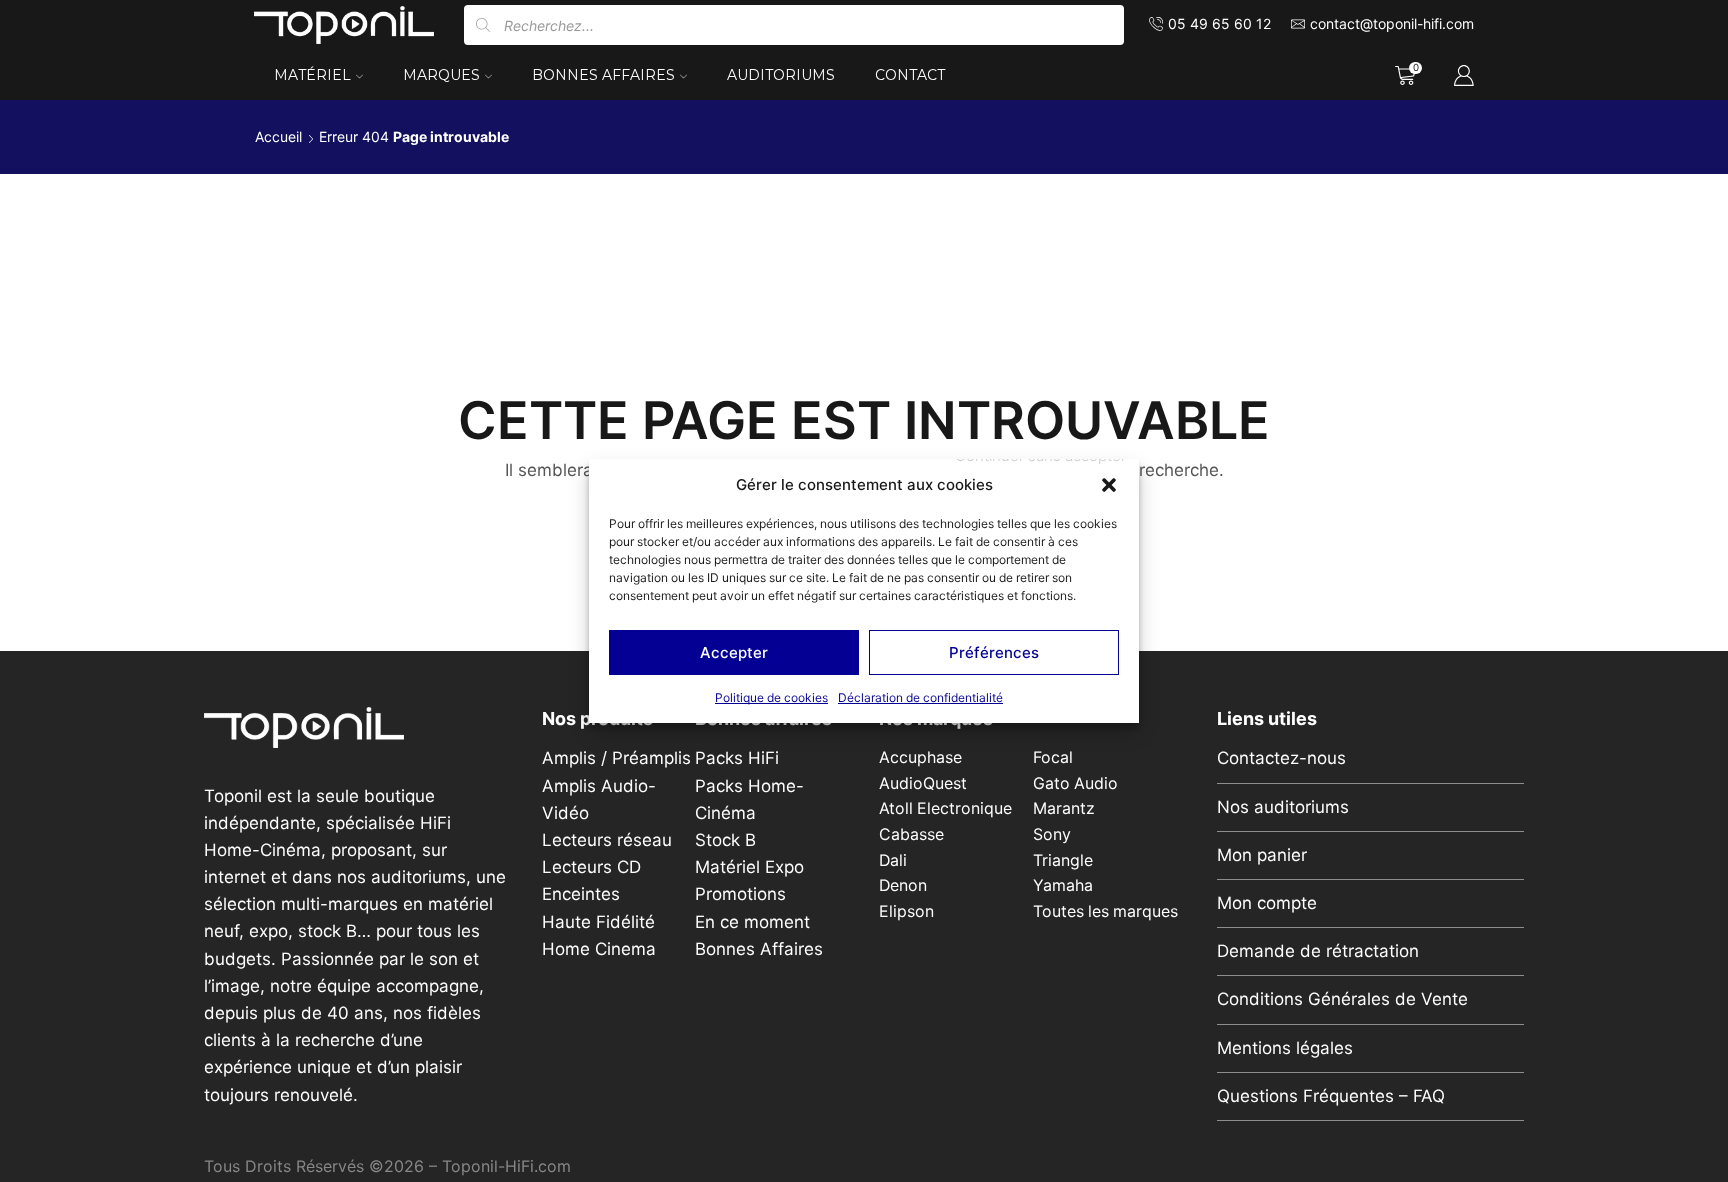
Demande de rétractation (1318, 951)
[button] (1109, 485)
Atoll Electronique (945, 808)
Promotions (740, 894)
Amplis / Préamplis (616, 758)
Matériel (312, 75)
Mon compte (1267, 903)
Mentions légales (1285, 1048)
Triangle (1063, 860)
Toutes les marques (1105, 911)
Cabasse (911, 834)
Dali (893, 860)
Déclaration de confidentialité (920, 697)
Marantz (1064, 808)
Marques (441, 75)
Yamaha (1063, 885)
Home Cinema (599, 949)
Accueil (278, 136)
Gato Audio (1075, 783)
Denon (903, 885)
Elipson (906, 911)
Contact (910, 75)
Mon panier (1262, 855)
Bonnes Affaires (603, 75)
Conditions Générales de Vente (1342, 999)
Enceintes (581, 894)
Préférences (994, 652)
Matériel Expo (749, 867)
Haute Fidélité (598, 922)
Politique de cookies (771, 697)
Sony (1052, 834)
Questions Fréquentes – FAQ (1331, 1096)
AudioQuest (923, 783)
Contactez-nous (1281, 758)
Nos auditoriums (1283, 807)
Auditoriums (781, 75)
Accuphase (920, 757)
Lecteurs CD (591, 867)
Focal (1053, 757)
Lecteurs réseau (607, 840)
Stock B (725, 840)
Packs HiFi (737, 758)
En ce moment (752, 922)
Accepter (734, 652)
